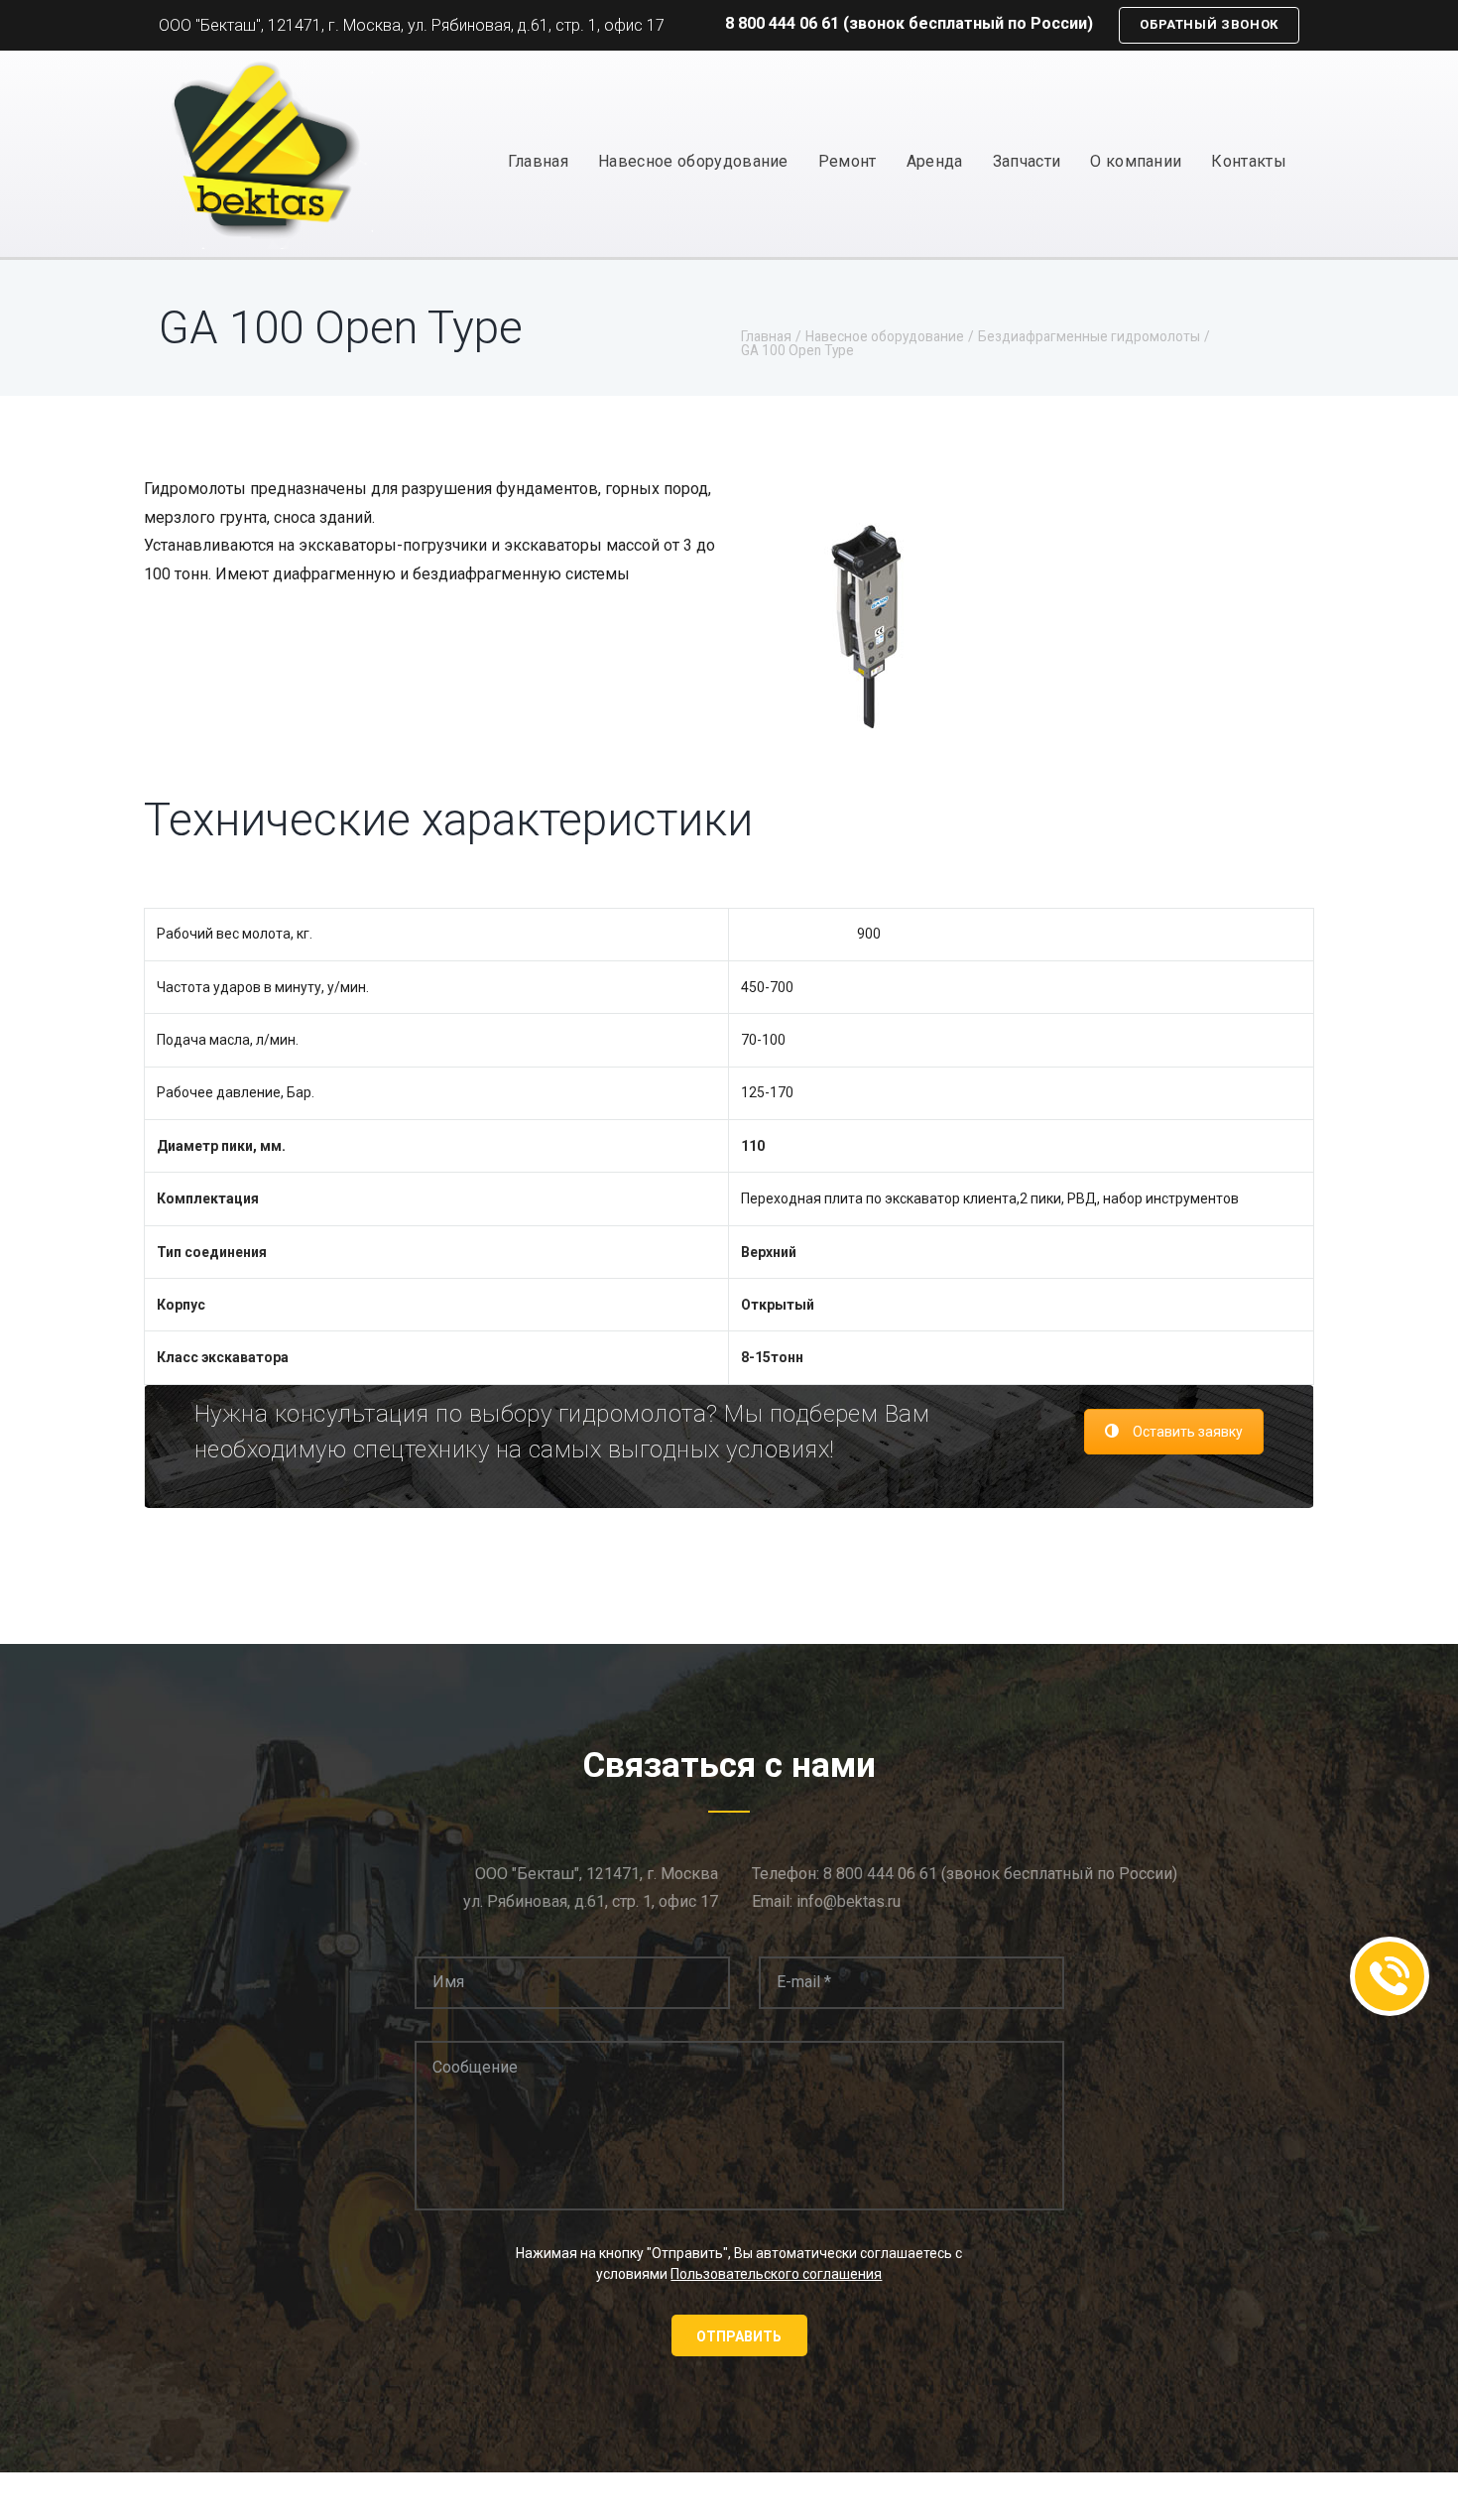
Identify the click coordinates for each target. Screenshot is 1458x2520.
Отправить (739, 2336)
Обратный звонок (1209, 24)
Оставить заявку (1188, 1432)
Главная (538, 161)
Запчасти (1027, 161)
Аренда (935, 161)
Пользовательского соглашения (776, 2274)
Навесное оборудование (693, 161)
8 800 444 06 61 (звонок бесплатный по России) (909, 23)
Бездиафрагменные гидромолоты (1089, 337)
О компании (1136, 161)
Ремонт (848, 161)
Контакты (1249, 161)
